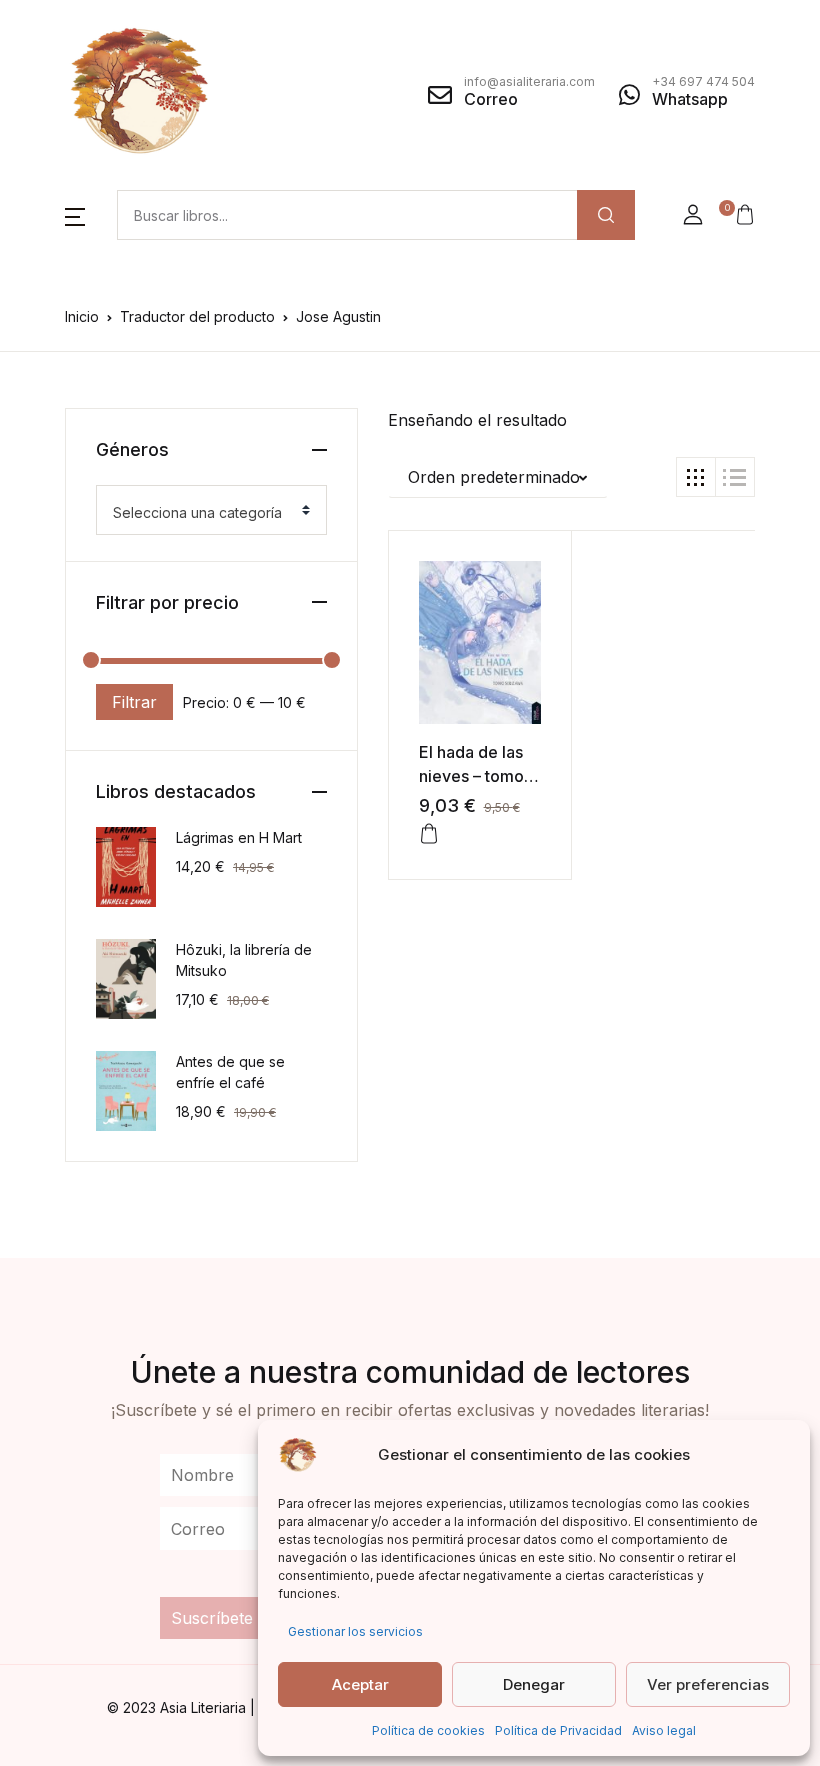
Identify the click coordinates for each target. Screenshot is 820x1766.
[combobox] (211, 510)
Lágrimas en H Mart (239, 837)
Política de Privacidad (558, 1730)
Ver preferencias (708, 1684)
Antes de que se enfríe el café (230, 1072)
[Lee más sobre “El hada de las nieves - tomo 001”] (429, 834)
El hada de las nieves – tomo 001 (471, 776)
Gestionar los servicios (355, 1631)
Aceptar (360, 1684)
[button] (75, 215)
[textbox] (203, 513)
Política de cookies (428, 1730)
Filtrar (134, 702)
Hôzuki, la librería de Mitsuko (244, 960)
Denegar (534, 1684)
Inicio (82, 316)
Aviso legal (664, 1730)
